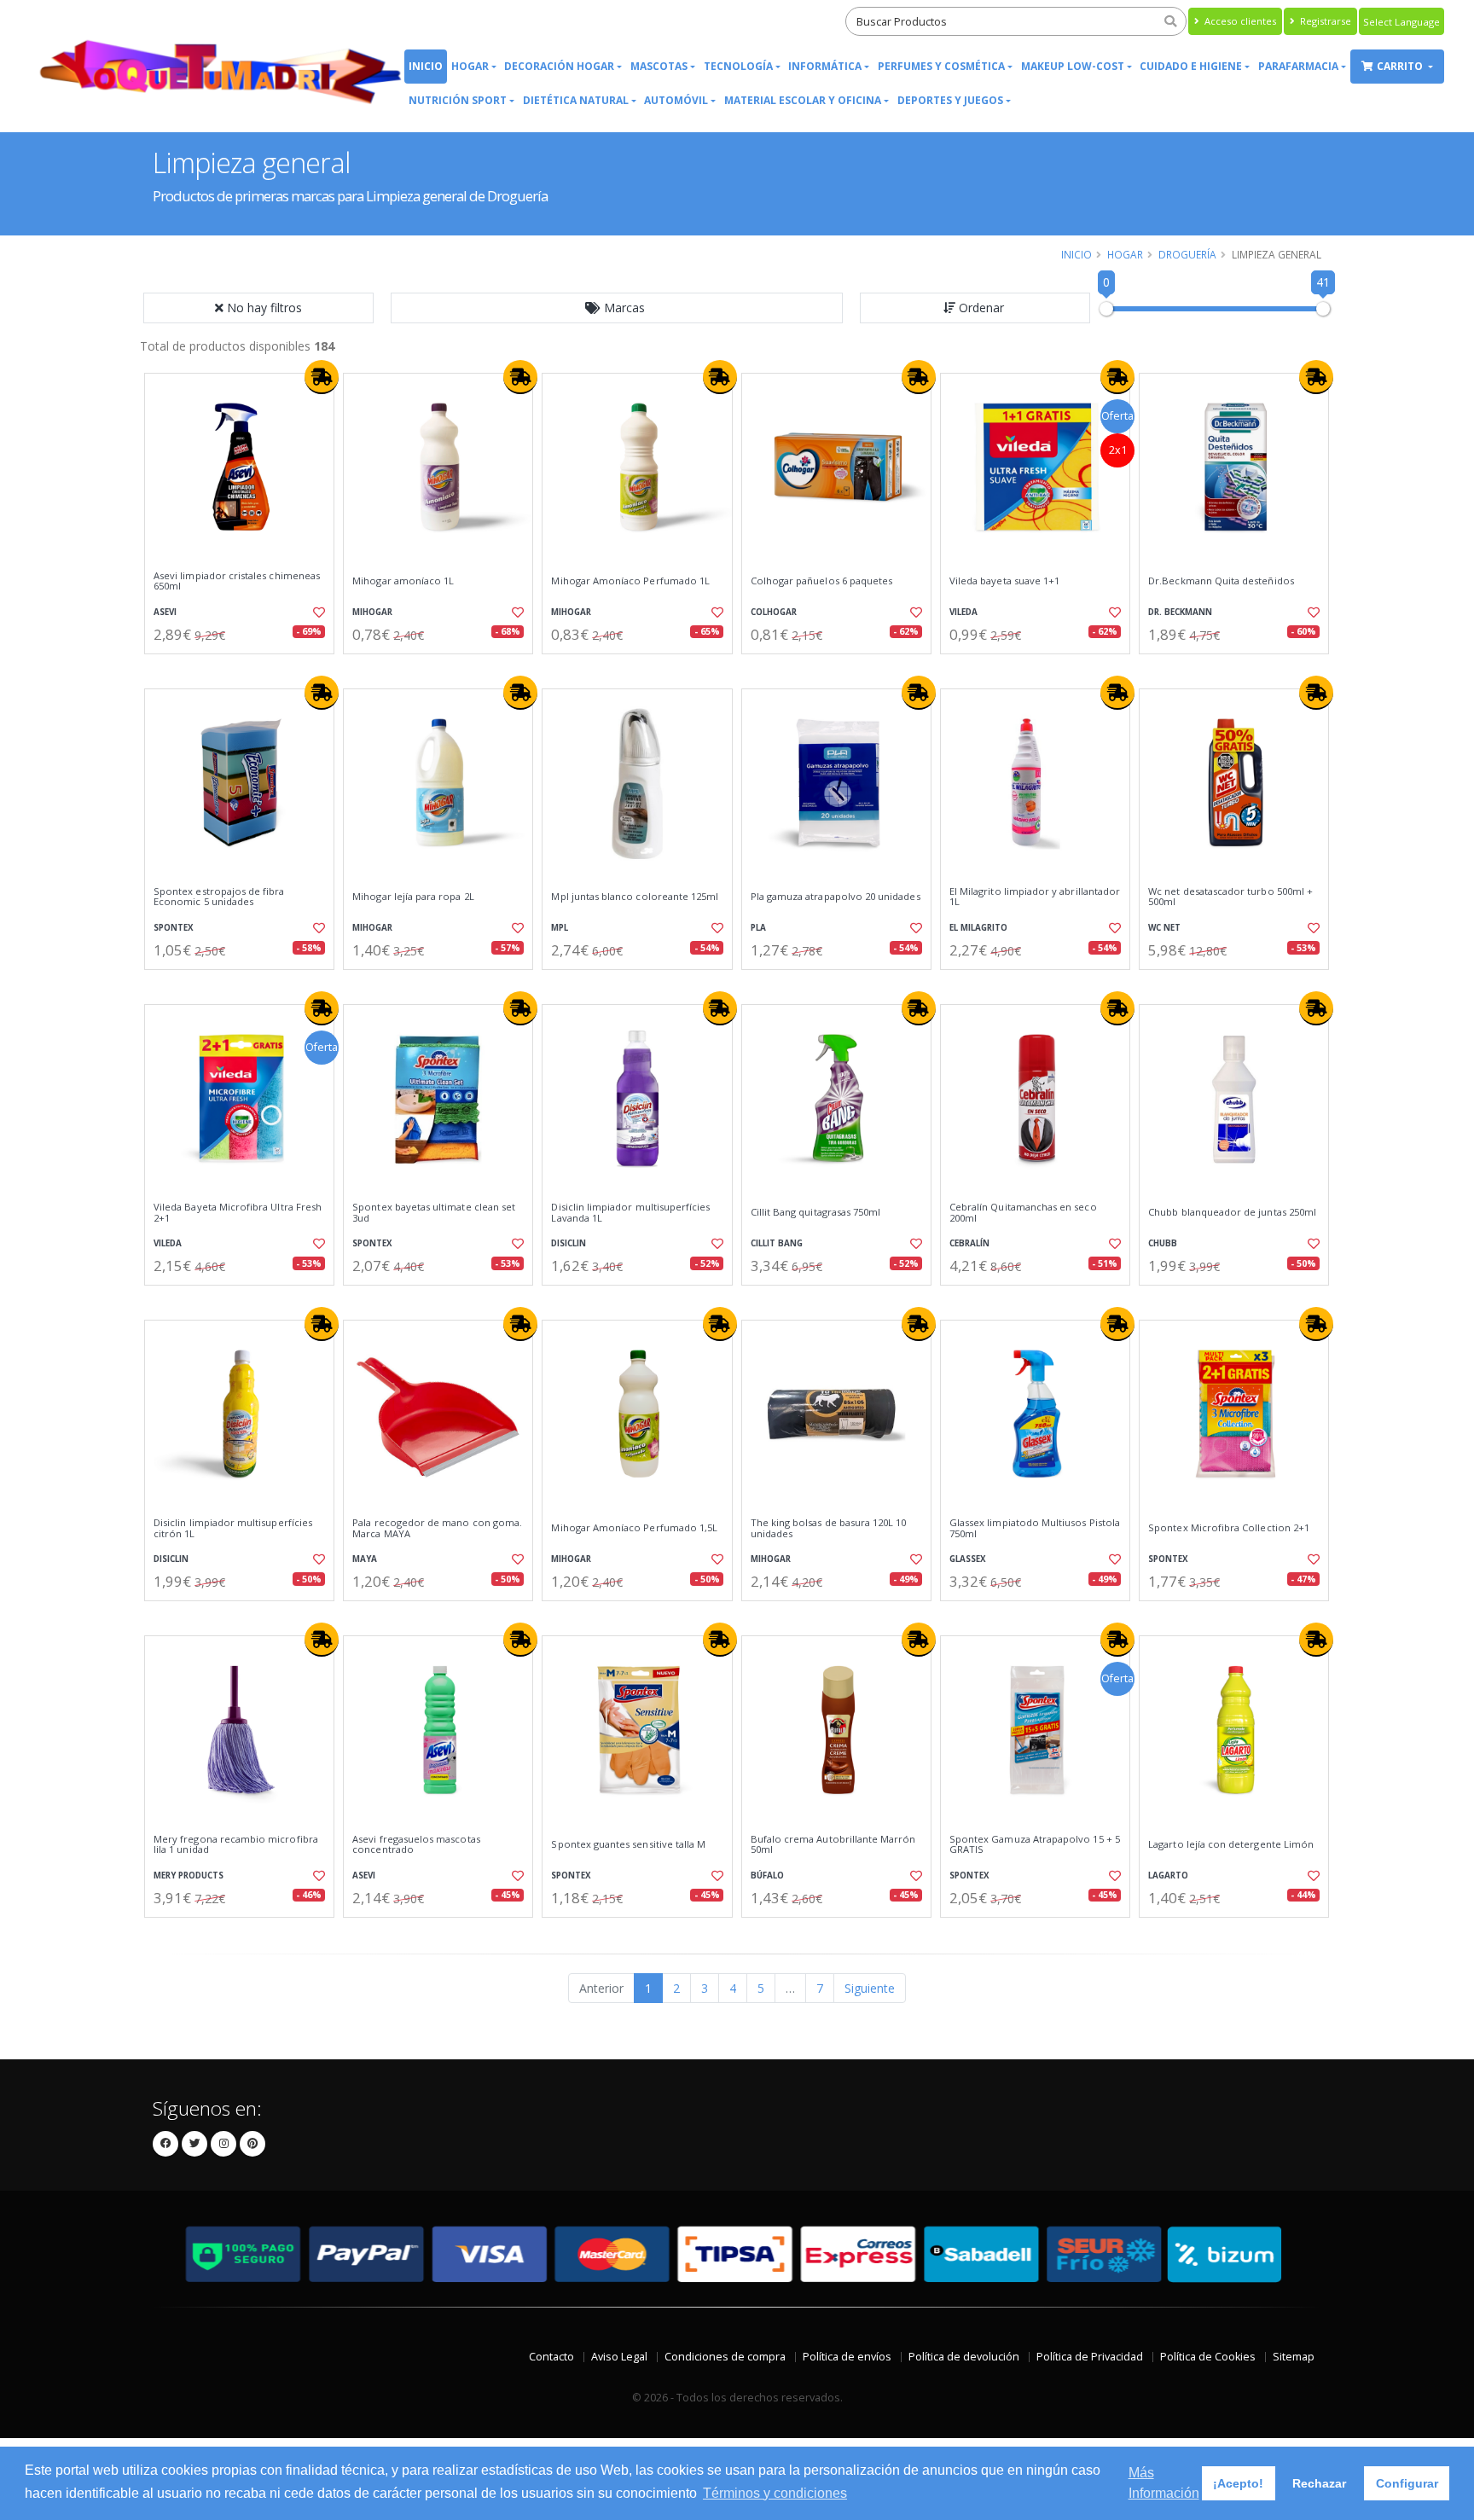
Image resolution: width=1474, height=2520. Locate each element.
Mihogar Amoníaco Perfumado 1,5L (634, 1528)
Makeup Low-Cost (1073, 66)
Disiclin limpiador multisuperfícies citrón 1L (233, 1528)
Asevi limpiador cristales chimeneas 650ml (237, 581)
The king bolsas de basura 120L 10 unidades (829, 1528)
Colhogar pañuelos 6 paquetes (822, 581)
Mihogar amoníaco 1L (403, 581)
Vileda (963, 612)
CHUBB (1163, 1243)
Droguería (1187, 254)
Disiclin (569, 1243)
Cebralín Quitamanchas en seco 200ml (1023, 1213)
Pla (758, 928)
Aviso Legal (619, 2357)
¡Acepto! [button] (1238, 2483)
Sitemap (1294, 2357)
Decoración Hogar (559, 66)
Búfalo (767, 1875)
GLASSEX (968, 1559)
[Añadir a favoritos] (317, 613)
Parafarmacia (1298, 66)
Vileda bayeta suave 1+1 (1004, 581)
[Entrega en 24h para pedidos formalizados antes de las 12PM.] (322, 377)
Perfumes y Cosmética (941, 66)
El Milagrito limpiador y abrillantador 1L (1035, 897)
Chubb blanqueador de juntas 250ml (1232, 1212)
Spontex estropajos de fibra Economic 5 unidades (219, 897)
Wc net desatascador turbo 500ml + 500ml (1230, 897)
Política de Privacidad (1090, 2357)
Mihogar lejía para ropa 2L (413, 897)
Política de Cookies (1208, 2357)
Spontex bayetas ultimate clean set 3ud (434, 1213)
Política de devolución (964, 2357)
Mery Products (189, 1875)
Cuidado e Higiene (1191, 66)
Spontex (174, 928)
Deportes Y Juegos (950, 100)
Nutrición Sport (458, 100)
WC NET (1164, 928)
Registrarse (1324, 21)
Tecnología (738, 66)
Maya (365, 1559)
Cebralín (969, 1243)
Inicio (426, 66)
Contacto (551, 2357)
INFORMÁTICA (825, 66)
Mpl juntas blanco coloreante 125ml (635, 897)
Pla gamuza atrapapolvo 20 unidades (836, 897)
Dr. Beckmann (1180, 612)
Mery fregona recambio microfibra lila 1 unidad (236, 1845)
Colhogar (774, 612)
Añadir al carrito (245, 668)
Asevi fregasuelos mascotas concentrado (416, 1845)
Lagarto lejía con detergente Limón (1231, 1844)
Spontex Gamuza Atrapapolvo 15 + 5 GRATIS (1035, 1845)
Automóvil (676, 100)
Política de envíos (847, 2357)
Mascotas (659, 66)
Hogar (470, 66)
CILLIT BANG (777, 1243)
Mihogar (372, 612)
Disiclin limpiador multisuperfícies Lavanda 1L (630, 1213)
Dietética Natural (576, 100)
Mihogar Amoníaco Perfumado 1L (630, 581)
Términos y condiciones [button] (775, 2493)
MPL (560, 928)
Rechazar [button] (1319, 2483)
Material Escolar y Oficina (803, 100)
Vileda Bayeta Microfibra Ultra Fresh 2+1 (238, 1213)
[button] (617, 308)
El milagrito (978, 928)
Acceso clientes (1239, 21)
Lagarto (1168, 1875)
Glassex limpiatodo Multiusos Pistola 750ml (1035, 1528)
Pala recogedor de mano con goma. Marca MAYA (437, 1528)
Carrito (1401, 66)
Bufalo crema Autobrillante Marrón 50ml (833, 1845)
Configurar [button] (1407, 2483)
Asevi (165, 612)
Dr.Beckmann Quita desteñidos (1221, 581)
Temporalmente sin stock (1234, 668)
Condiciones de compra (725, 2357)
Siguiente (870, 1988)
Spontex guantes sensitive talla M (628, 1844)
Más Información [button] (1164, 2483)
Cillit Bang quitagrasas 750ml (816, 1212)
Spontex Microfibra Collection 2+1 (1229, 1528)
